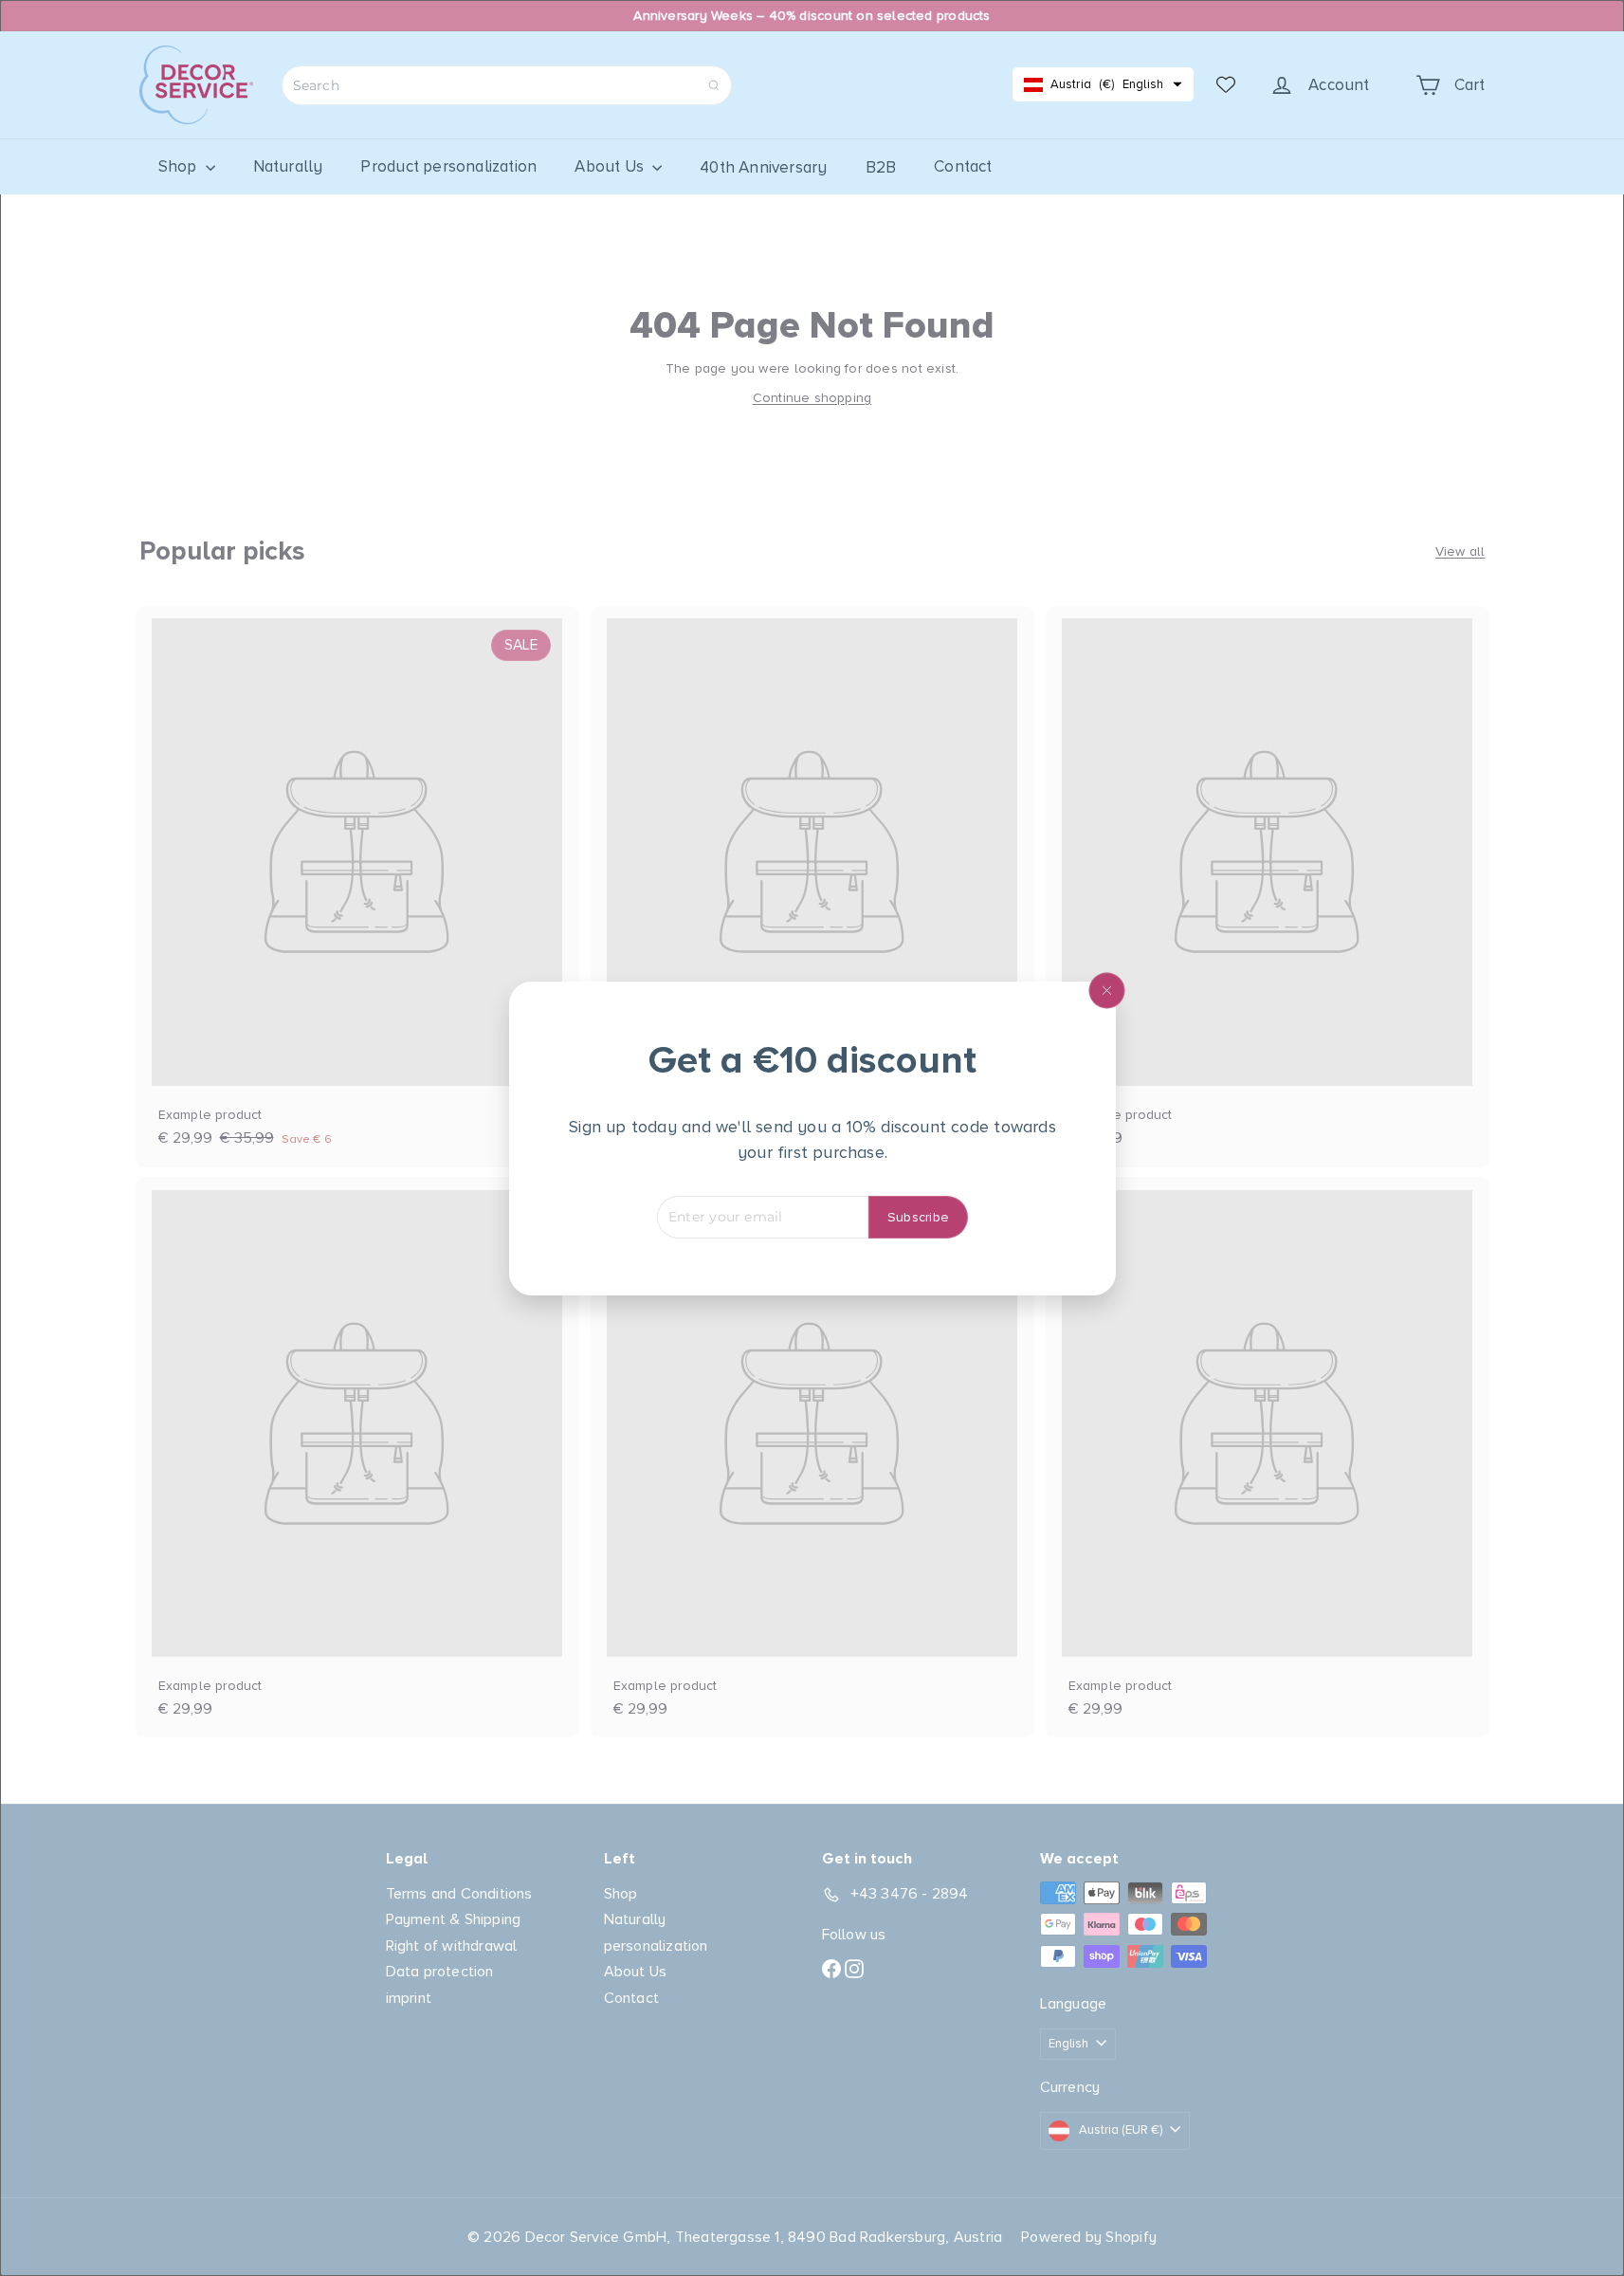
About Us (611, 166)
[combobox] (507, 85)
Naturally (288, 166)
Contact (963, 166)
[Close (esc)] (1106, 990)
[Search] (714, 85)
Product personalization (448, 166)
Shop (180, 166)
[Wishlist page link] (1226, 84)
